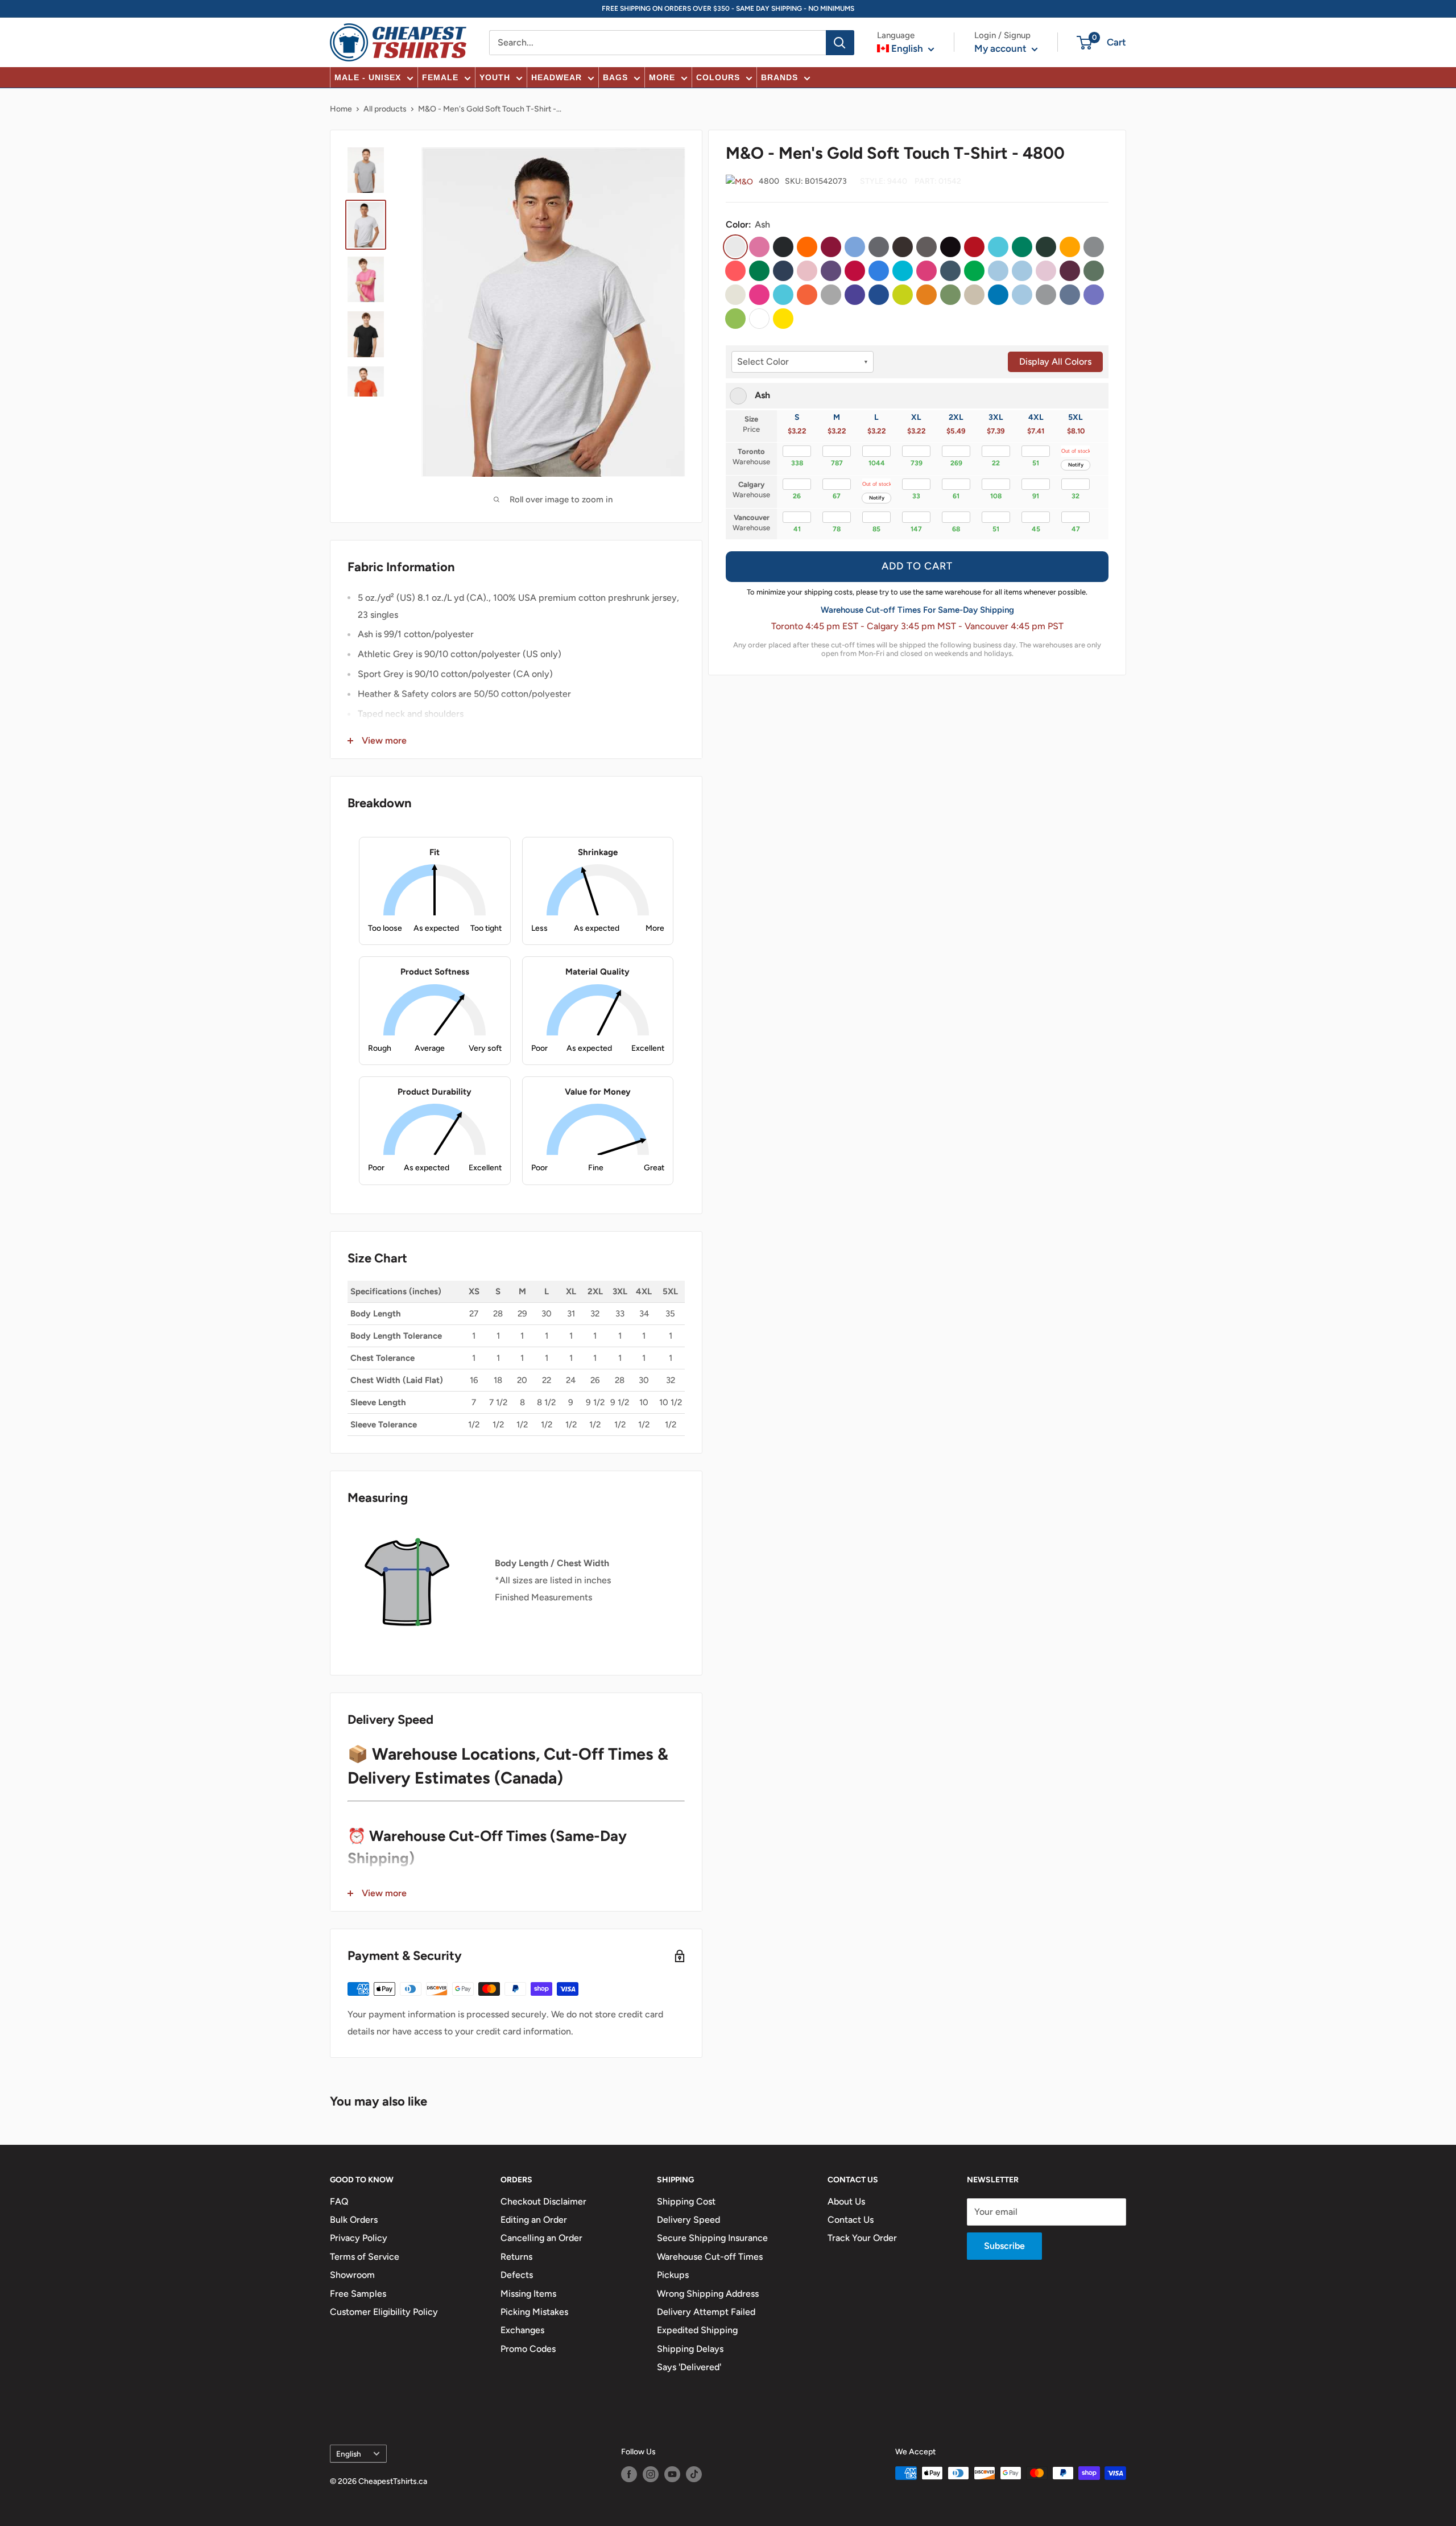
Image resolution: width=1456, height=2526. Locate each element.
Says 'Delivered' (689, 2367)
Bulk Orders (354, 2220)
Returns (516, 2257)
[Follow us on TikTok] (694, 2474)
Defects (517, 2275)
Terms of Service (365, 2257)
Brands (779, 77)
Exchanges (522, 2330)
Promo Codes (528, 2349)
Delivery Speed (688, 2220)
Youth (495, 77)
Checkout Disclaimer (543, 2201)
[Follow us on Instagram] (651, 2474)
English (349, 2454)
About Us (846, 2201)
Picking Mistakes (534, 2312)
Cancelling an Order (541, 2238)
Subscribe (1004, 2246)
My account (1002, 48)
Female (440, 77)
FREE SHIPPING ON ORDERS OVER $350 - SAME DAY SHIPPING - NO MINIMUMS (728, 9)
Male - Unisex (368, 77)
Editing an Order (534, 2220)
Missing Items (528, 2294)
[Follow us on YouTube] (672, 2474)
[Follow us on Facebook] (629, 2474)
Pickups (673, 2275)
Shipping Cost (686, 2201)
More (662, 77)
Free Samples (358, 2294)
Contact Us (851, 2220)
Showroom (352, 2275)
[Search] (840, 43)
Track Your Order (862, 2238)
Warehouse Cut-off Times (710, 2257)
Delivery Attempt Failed (706, 2312)
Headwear (557, 77)
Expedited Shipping (697, 2330)
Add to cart (917, 566)
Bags (615, 77)
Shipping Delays (690, 2349)
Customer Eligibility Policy (384, 2312)
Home (341, 109)
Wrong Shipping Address (708, 2294)
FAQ (339, 2201)
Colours (718, 77)
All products (385, 109)
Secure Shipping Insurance (712, 2238)
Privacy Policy (359, 2238)
